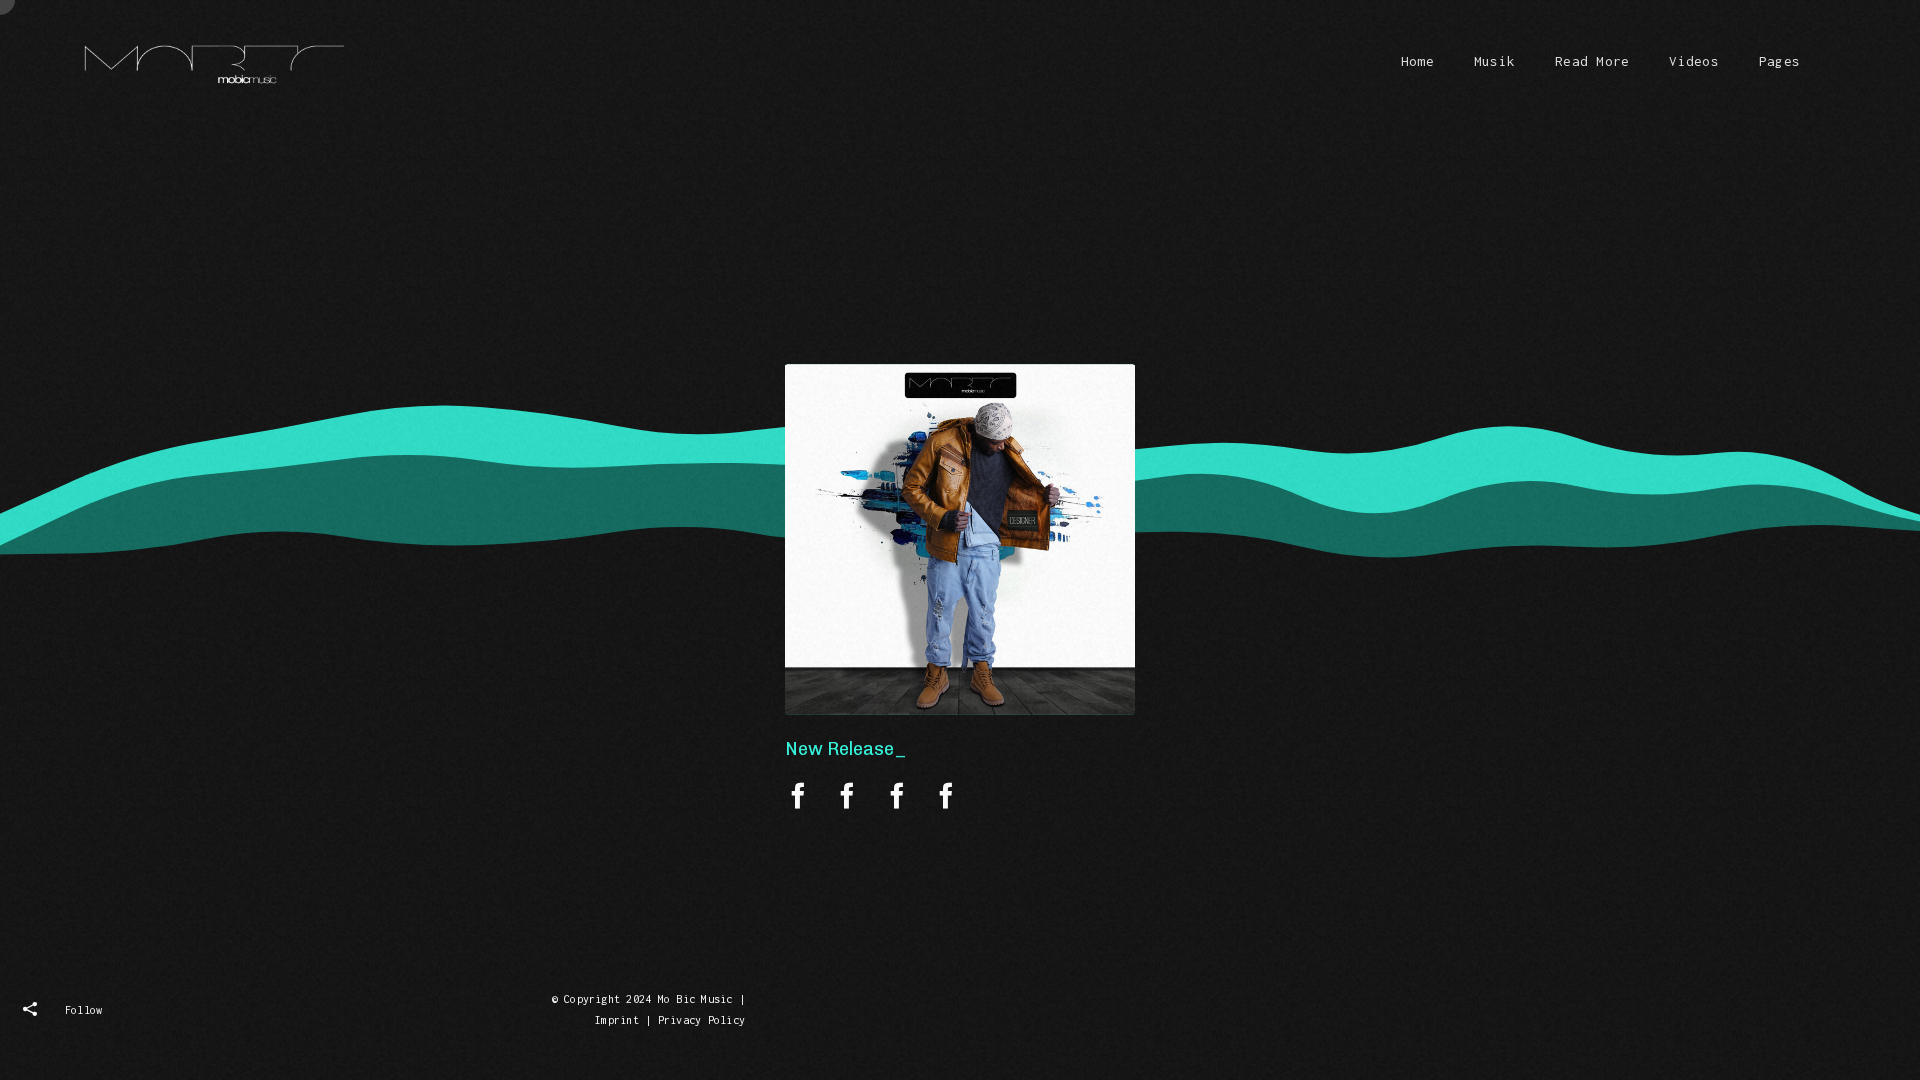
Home (1417, 61)
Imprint (617, 1020)
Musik (1494, 61)
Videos (1693, 61)
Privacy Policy (701, 1020)
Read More (1592, 61)
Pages (1779, 61)
